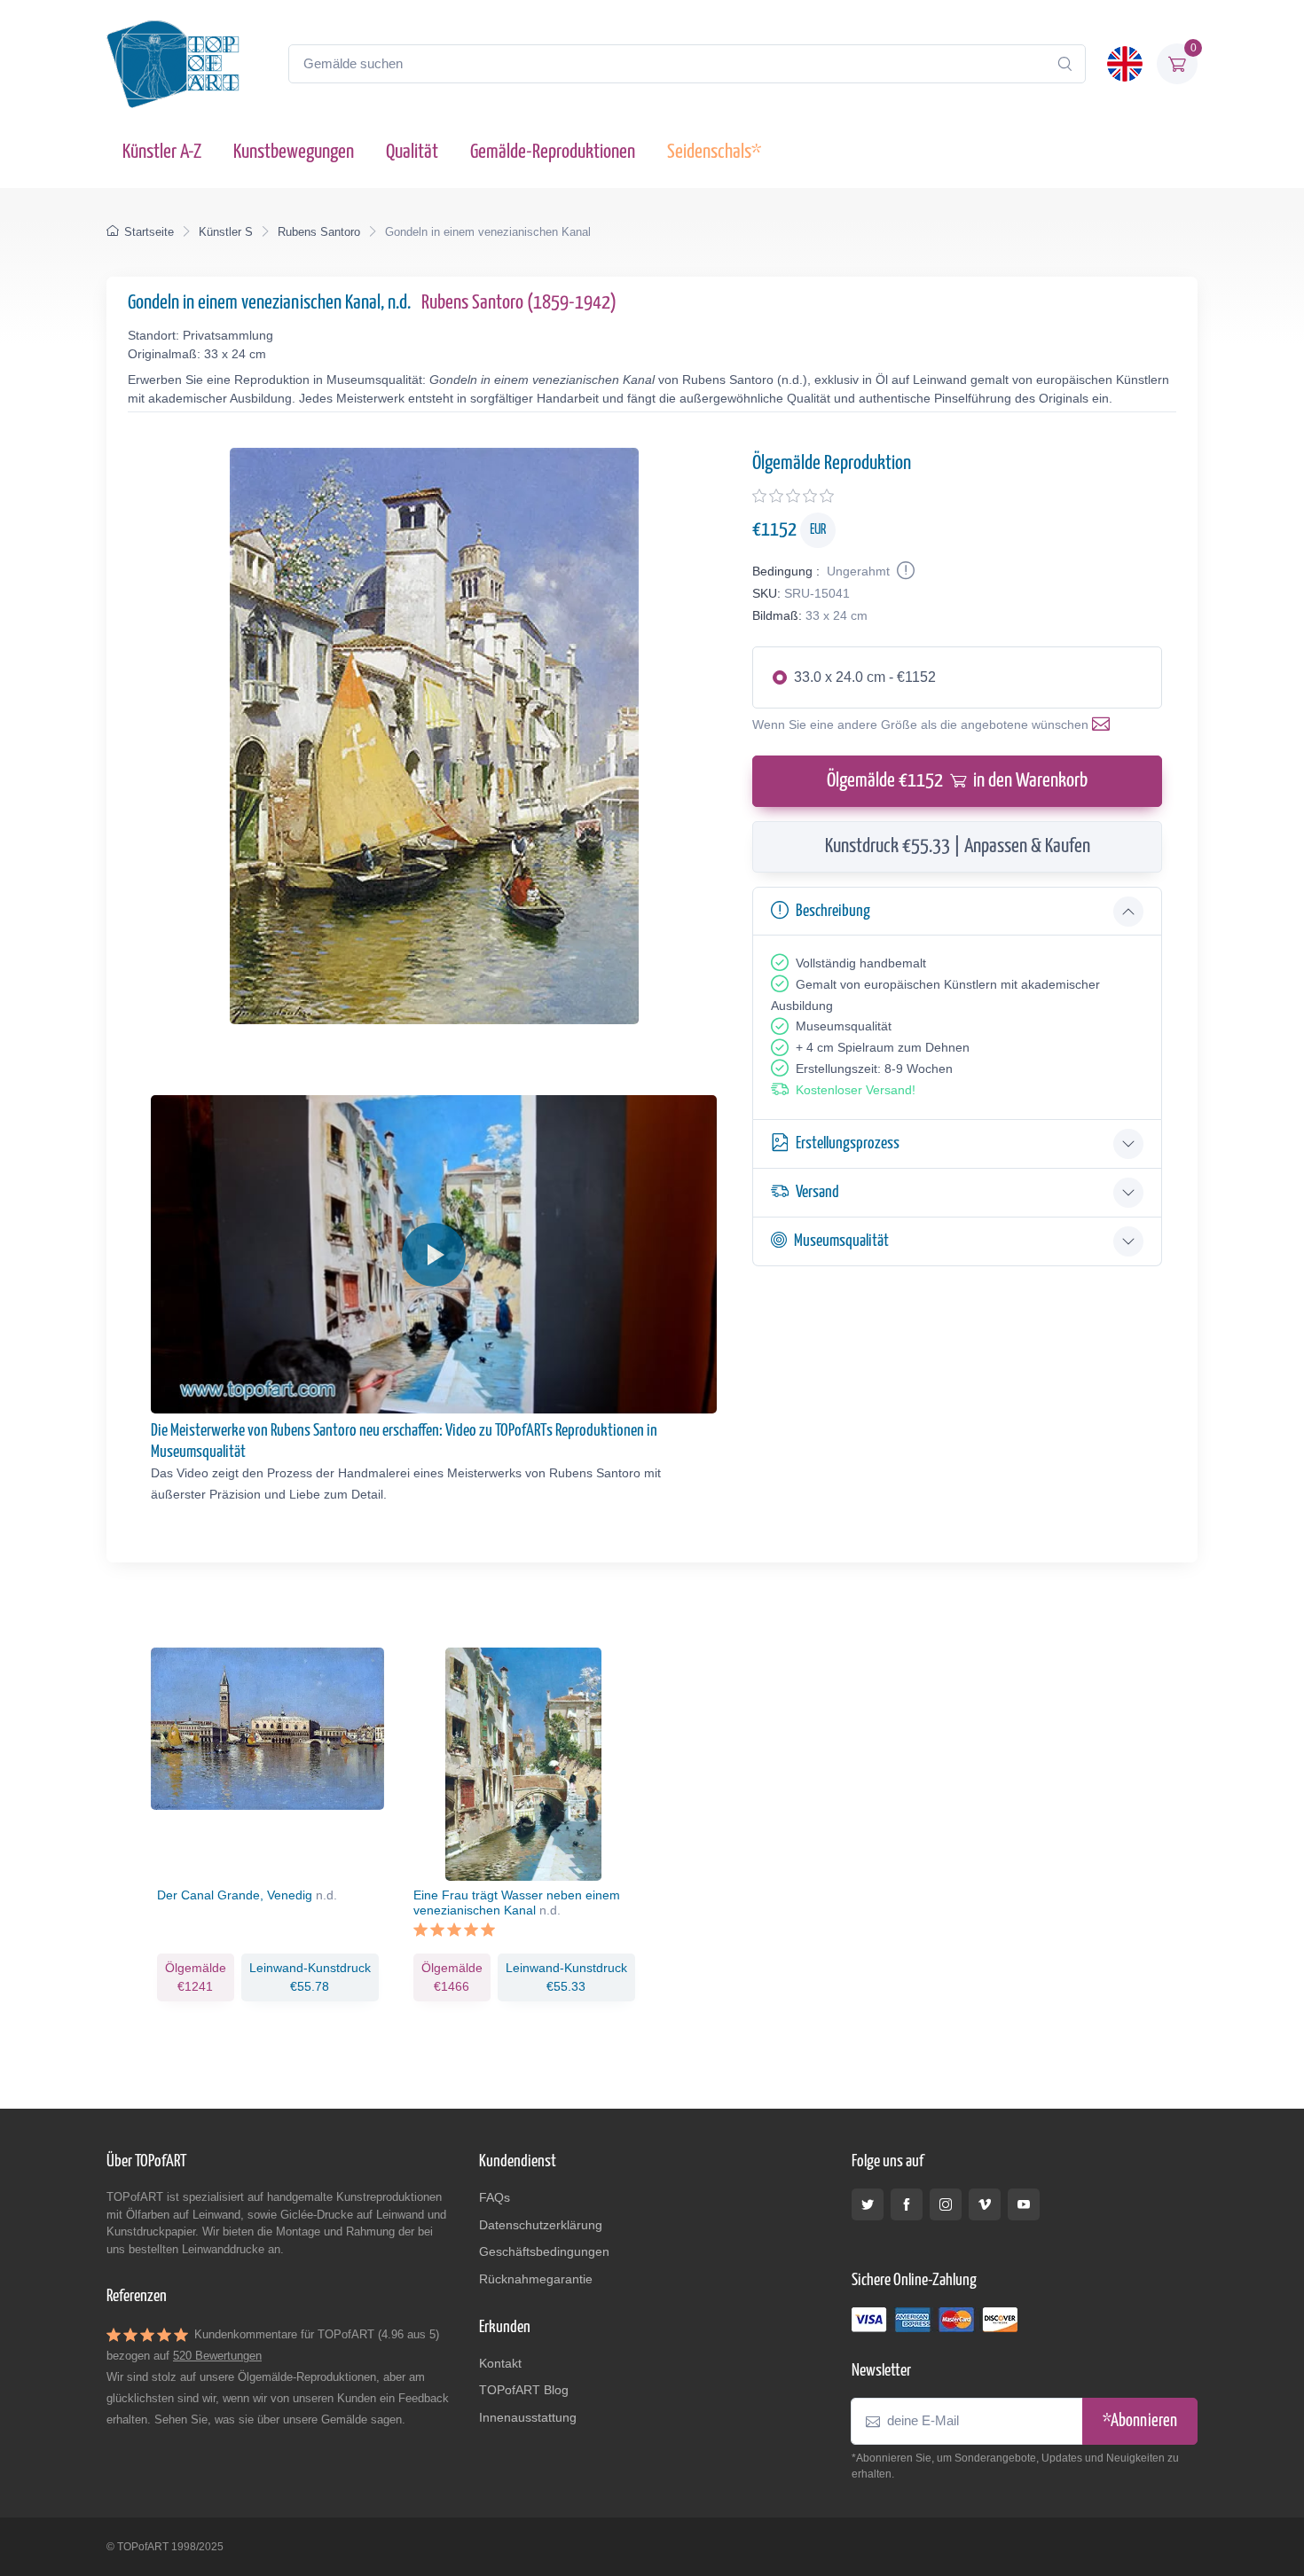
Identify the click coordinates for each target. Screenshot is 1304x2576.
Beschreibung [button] (833, 911)
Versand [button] (817, 1192)
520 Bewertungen (217, 2356)
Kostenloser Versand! (856, 1090)
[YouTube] (1024, 2204)
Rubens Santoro (319, 232)
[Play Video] (434, 1255)
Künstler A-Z (162, 152)
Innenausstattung (528, 2417)
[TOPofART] (173, 64)
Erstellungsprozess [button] (848, 1143)
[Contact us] (1104, 724)
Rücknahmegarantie (536, 2279)
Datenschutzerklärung (541, 2225)
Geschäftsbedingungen (544, 2251)
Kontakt (500, 2363)
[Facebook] (907, 2204)
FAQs (495, 2197)
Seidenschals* (714, 152)
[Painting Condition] (904, 571)
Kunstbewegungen (294, 152)
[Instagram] (946, 2204)
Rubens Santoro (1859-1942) (519, 303)
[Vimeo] (985, 2204)
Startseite (149, 232)
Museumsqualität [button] (841, 1241)
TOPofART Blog (524, 2390)
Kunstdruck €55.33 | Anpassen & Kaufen (958, 846)
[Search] (1064, 64)
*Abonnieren (1140, 2421)
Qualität (412, 152)
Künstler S (226, 232)
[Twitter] (868, 2204)
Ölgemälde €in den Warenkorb (957, 781)
